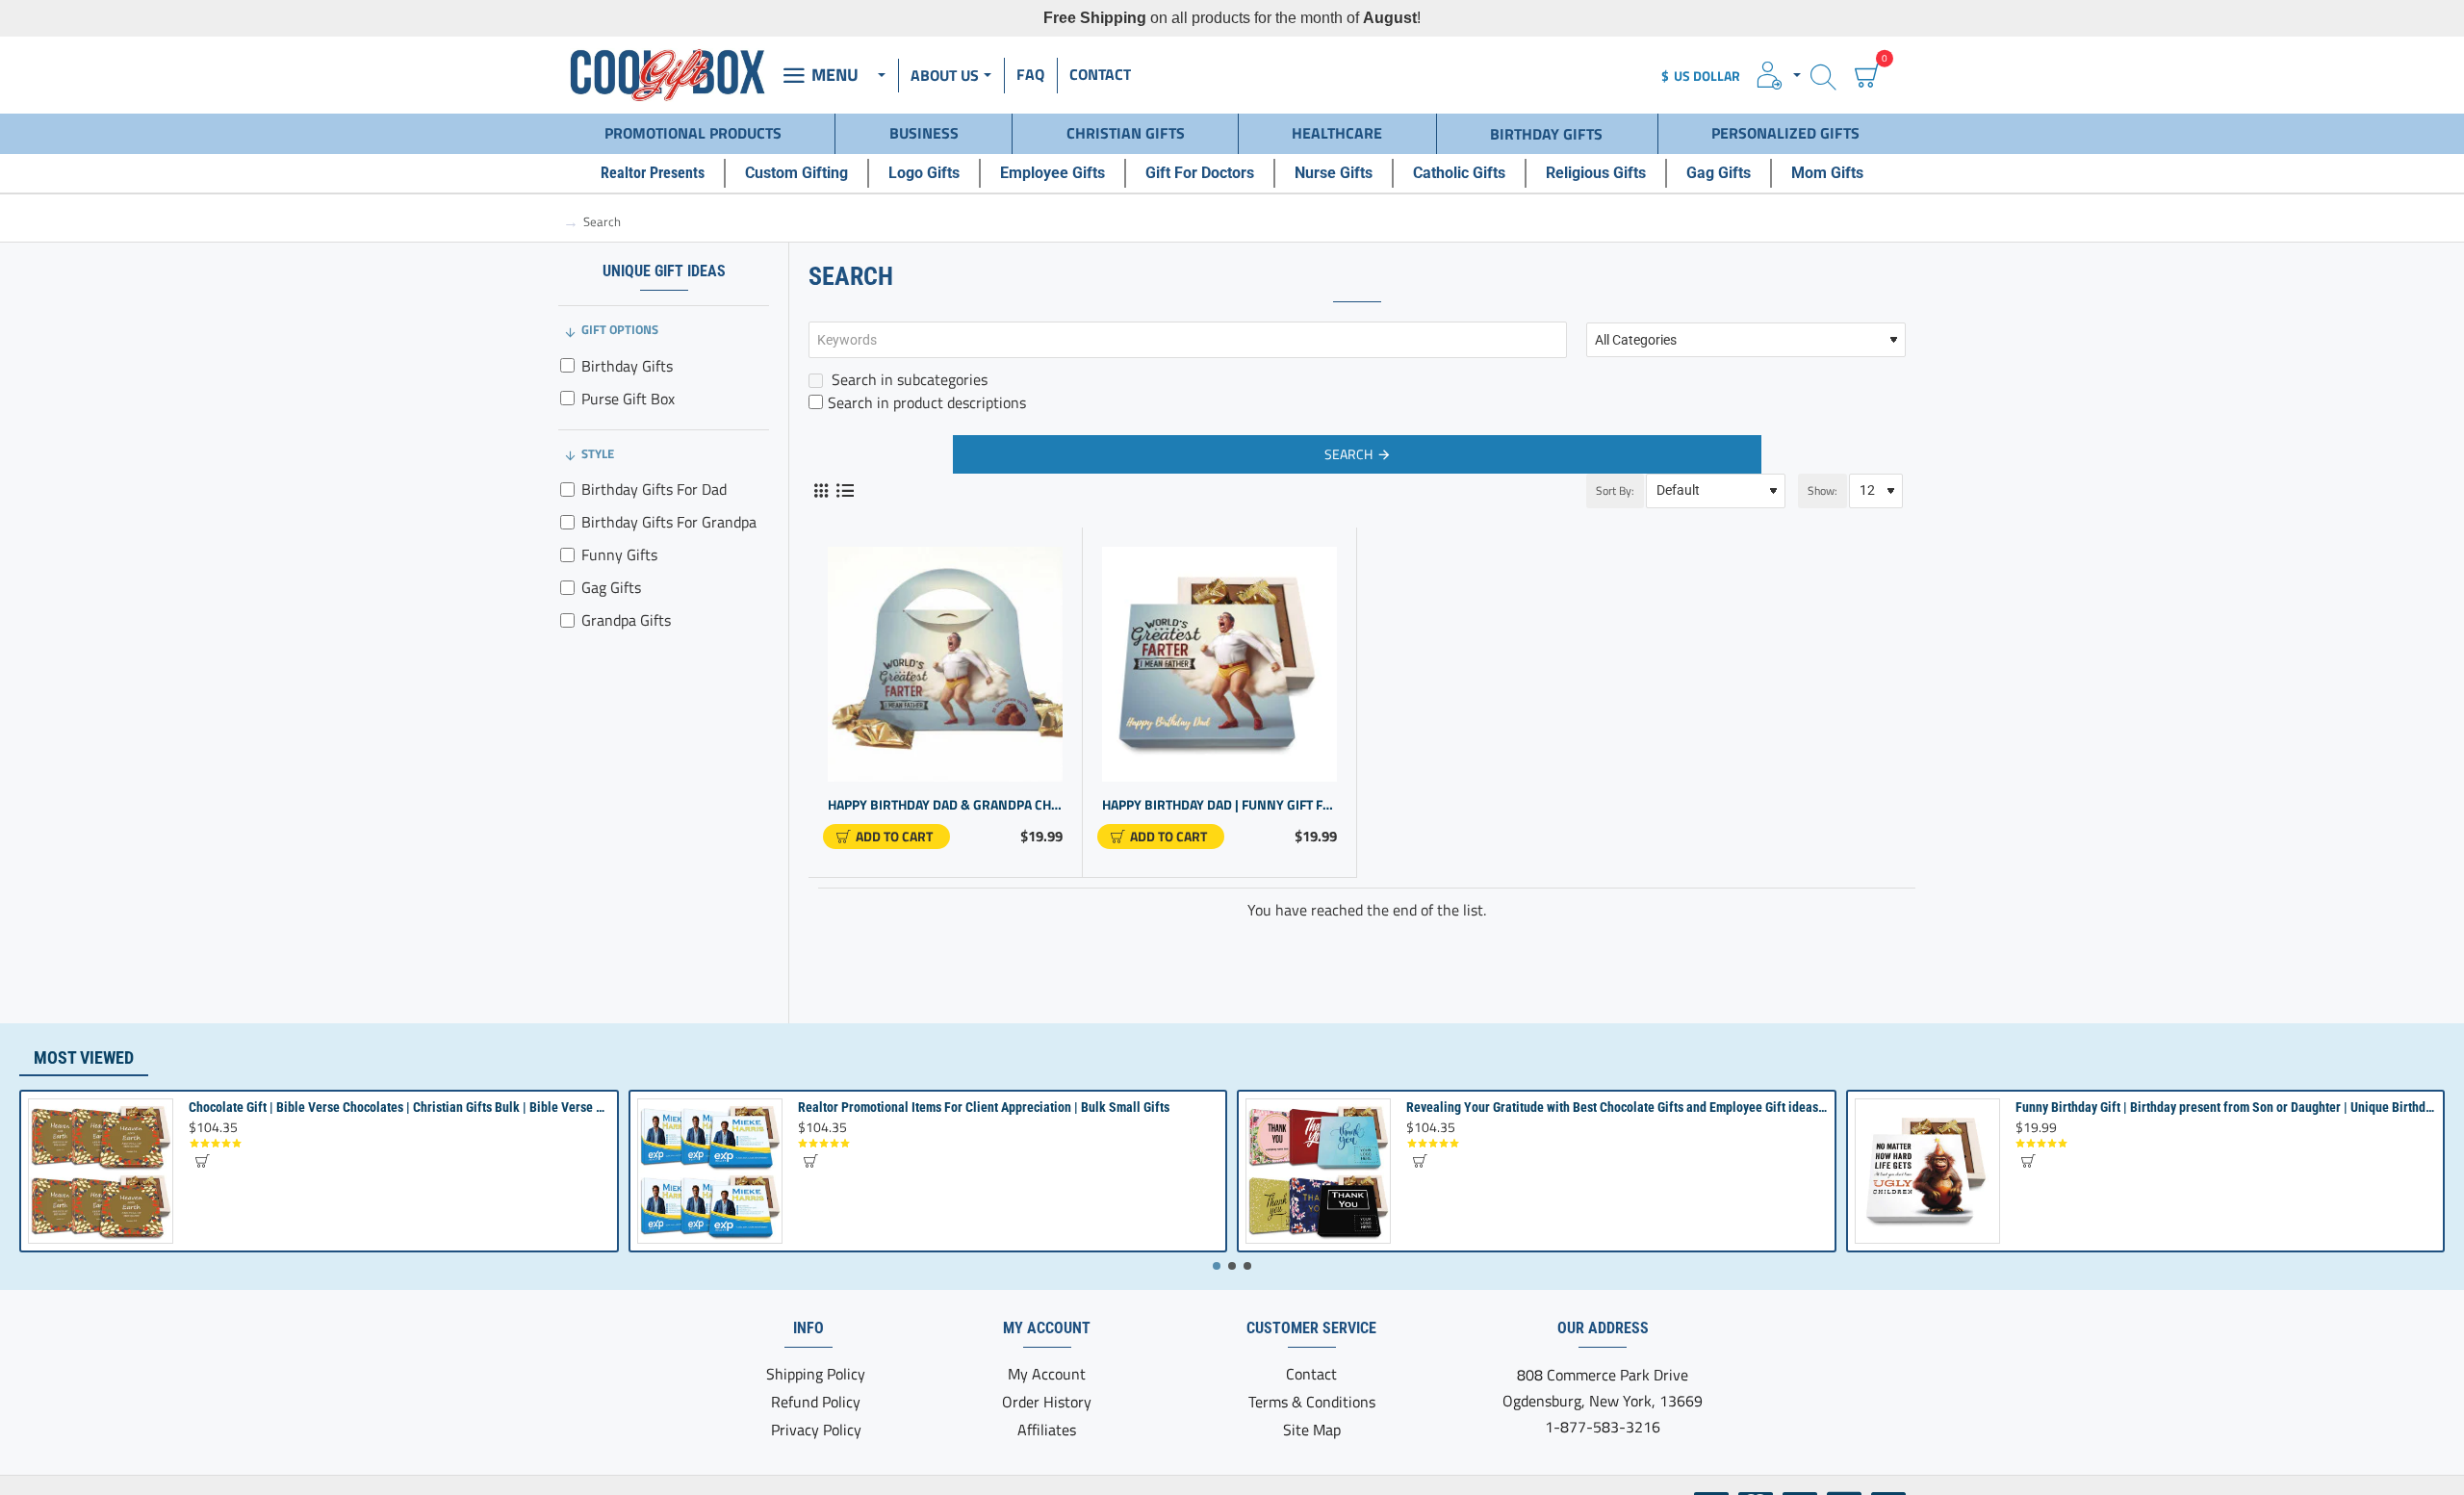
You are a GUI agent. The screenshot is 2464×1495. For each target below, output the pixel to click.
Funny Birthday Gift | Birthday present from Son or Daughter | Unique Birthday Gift (2226, 1107)
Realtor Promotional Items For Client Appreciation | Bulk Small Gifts (984, 1107)
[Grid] (821, 490)
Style (598, 453)
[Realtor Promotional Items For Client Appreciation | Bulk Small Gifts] (710, 1171)
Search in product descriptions (927, 402)
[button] (886, 837)
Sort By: (1615, 490)
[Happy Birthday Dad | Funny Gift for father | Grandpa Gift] (1219, 664)
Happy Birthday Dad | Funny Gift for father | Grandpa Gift (1219, 805)
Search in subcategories (908, 379)
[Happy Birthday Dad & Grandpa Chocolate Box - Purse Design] (945, 664)
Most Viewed (84, 1057)
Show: (1822, 490)
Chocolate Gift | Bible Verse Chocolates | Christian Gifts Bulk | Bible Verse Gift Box (399, 1107)
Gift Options (620, 329)
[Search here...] (1823, 76)
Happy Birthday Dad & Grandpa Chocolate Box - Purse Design (945, 805)
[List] (845, 490)
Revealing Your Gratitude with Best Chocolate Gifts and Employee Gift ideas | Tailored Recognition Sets (1617, 1107)
